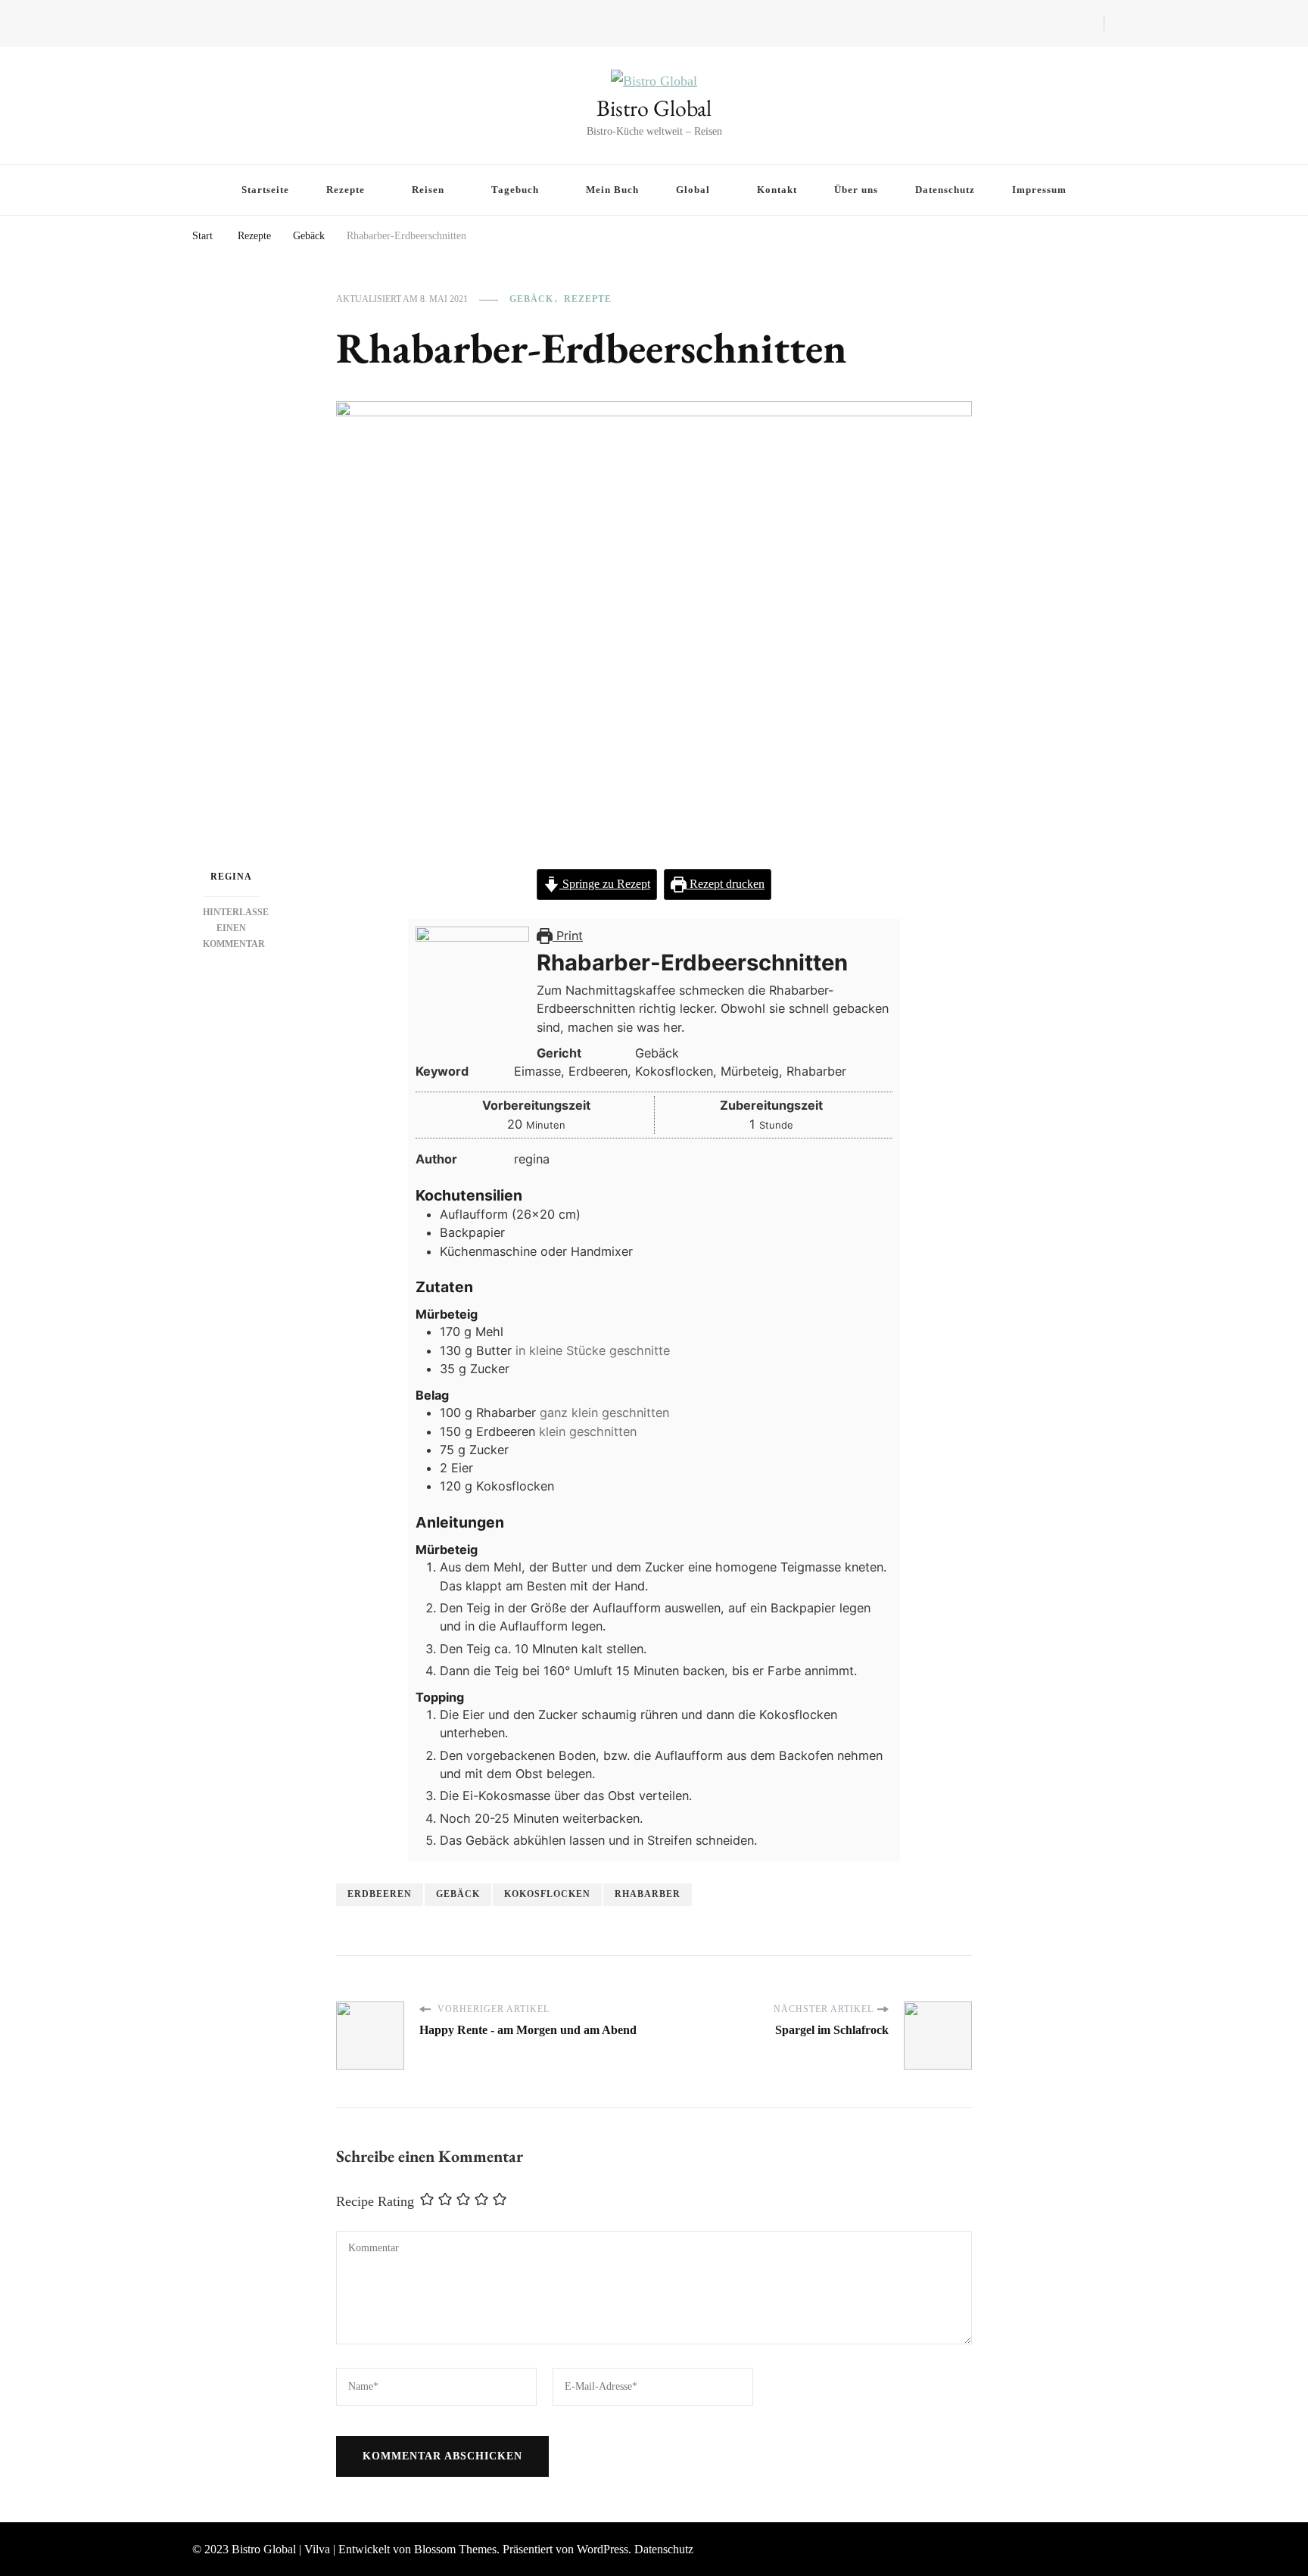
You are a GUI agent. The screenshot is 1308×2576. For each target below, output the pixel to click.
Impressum (1039, 190)
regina (231, 877)
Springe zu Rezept (605, 884)
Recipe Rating (375, 2201)
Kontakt (777, 190)
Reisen (428, 190)
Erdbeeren (380, 1894)
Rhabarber (648, 1894)
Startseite (265, 190)
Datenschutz (945, 190)
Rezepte (346, 190)
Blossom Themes (455, 2549)
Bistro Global (654, 108)
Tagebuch (515, 190)
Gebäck (531, 299)
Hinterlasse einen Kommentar (236, 928)
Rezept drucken (726, 884)
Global (693, 190)
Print (568, 936)
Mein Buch (612, 190)
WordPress (603, 2549)
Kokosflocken (547, 1894)
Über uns (856, 190)
